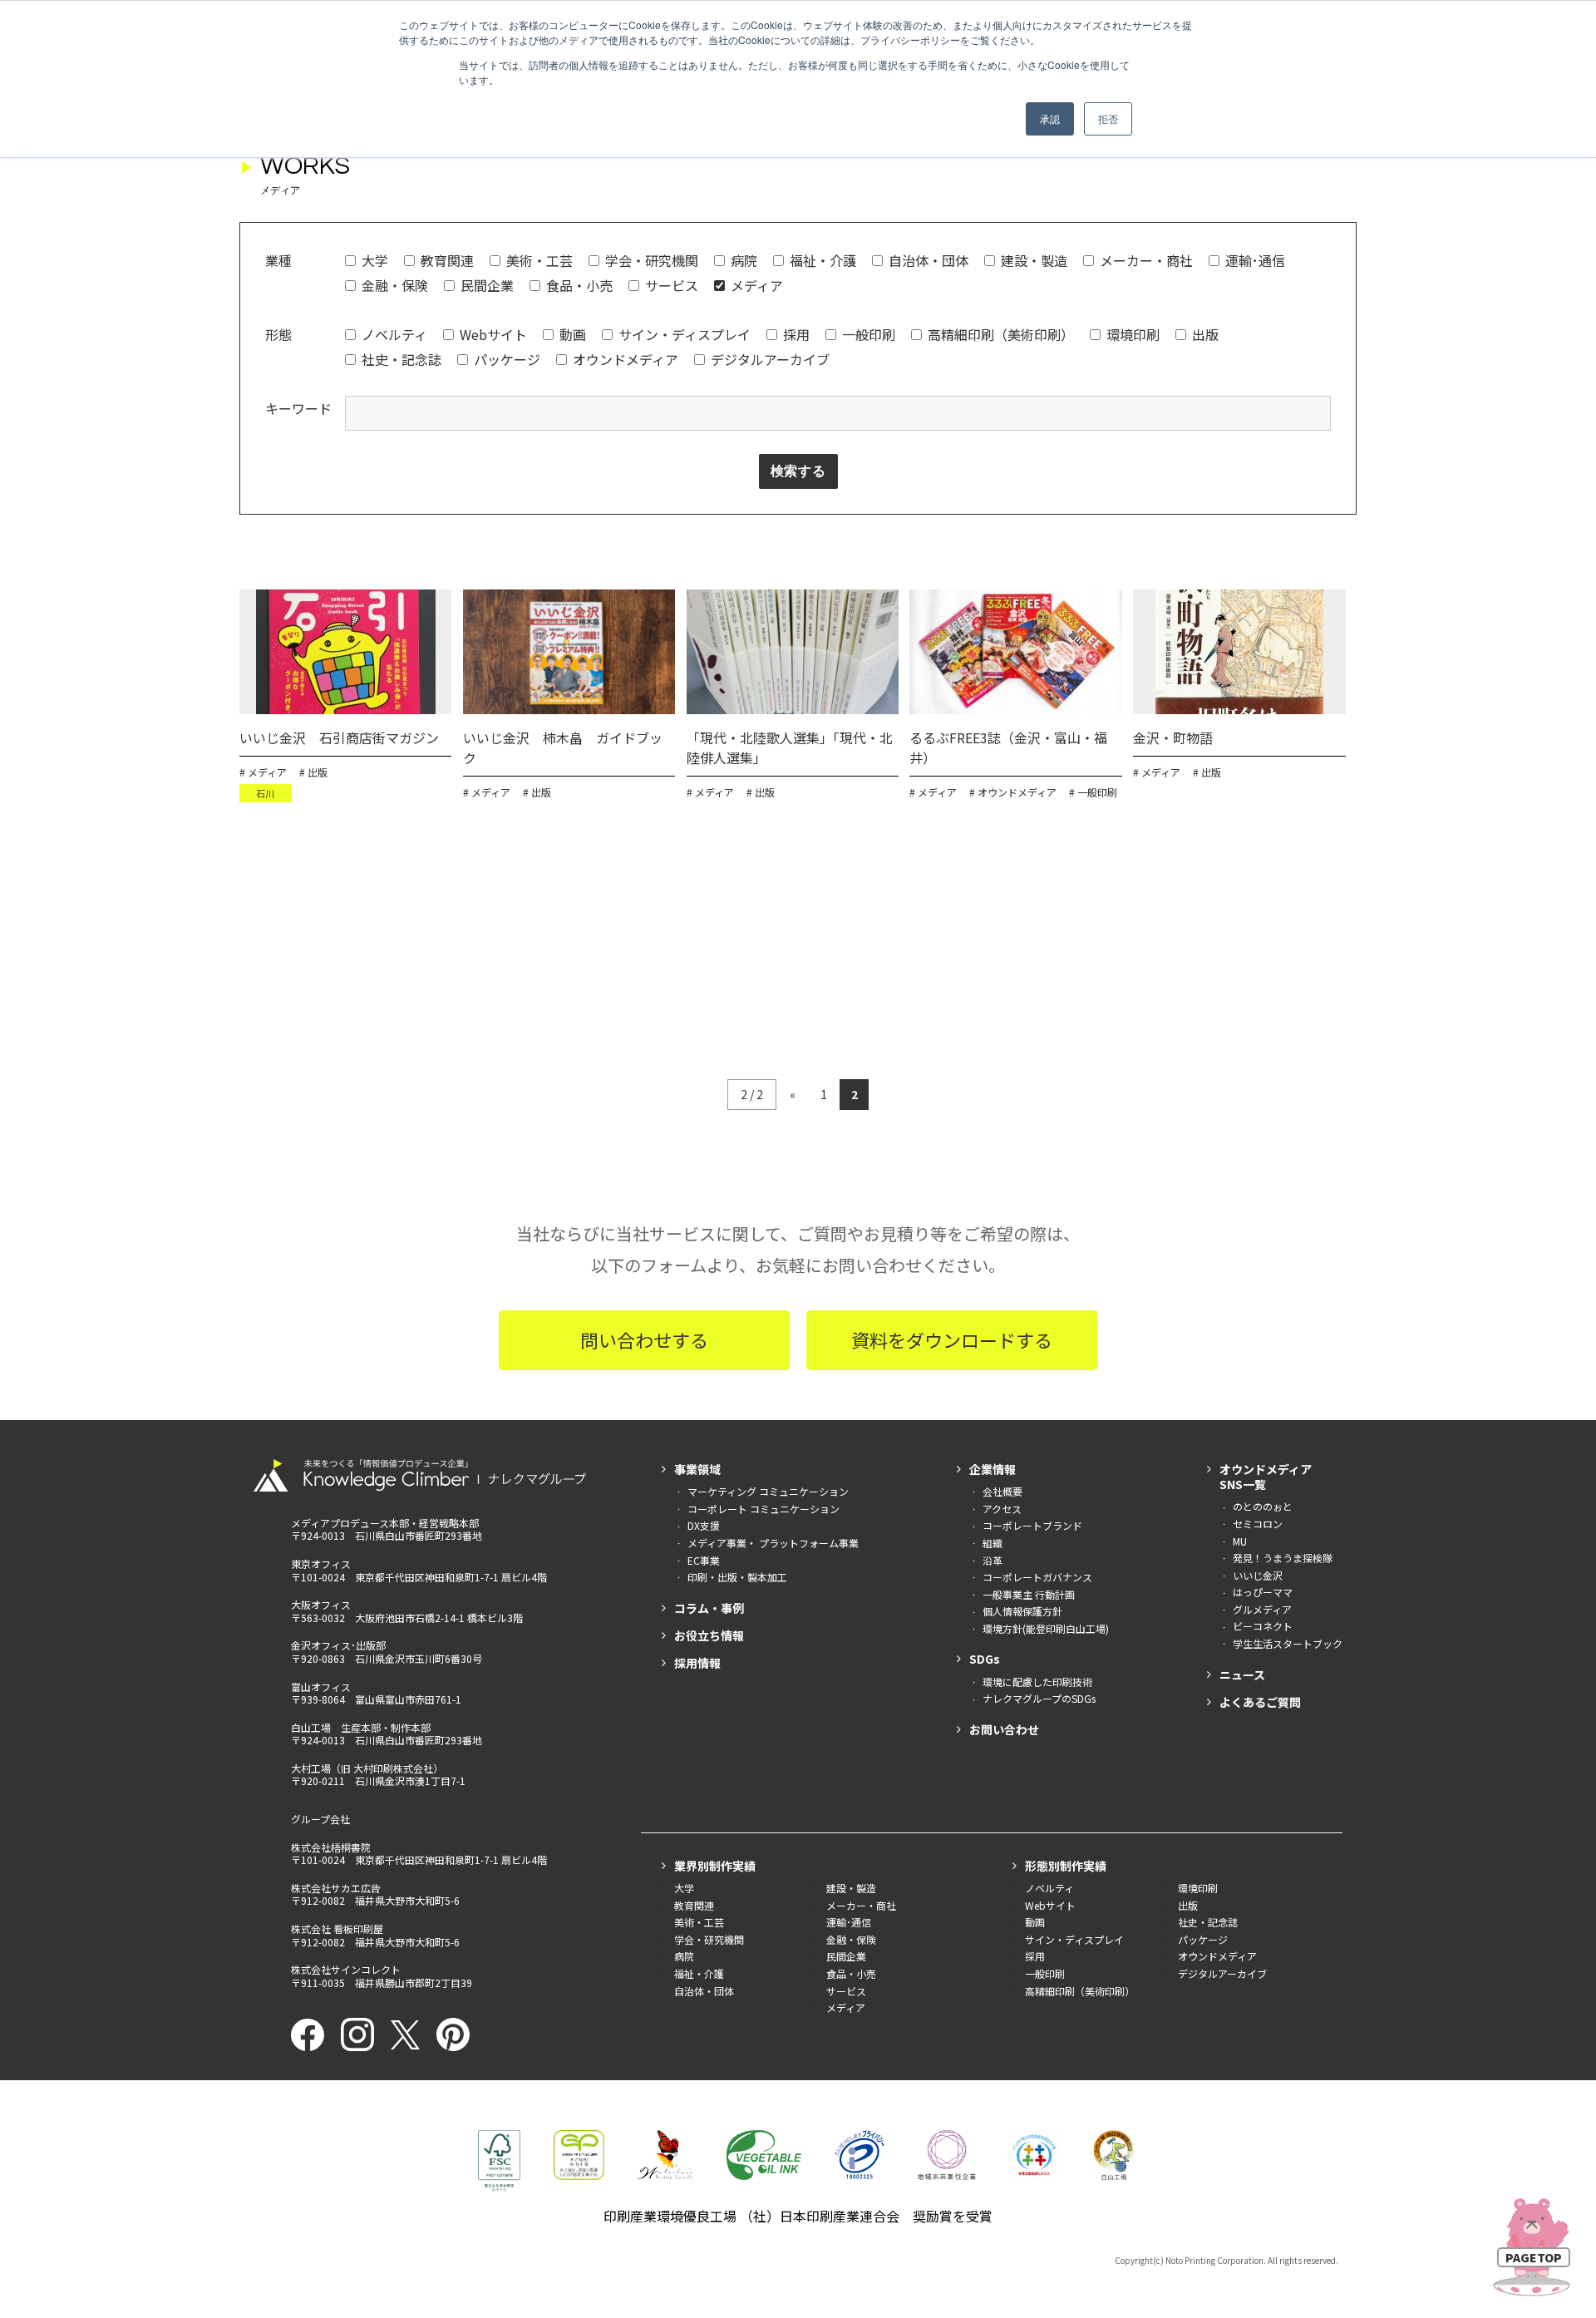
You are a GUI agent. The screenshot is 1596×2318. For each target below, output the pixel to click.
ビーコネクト (1263, 1626)
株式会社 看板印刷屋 (337, 1928)
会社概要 (1002, 1491)
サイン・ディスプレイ (685, 334)
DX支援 (704, 1525)
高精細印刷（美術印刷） (1001, 334)
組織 (993, 1543)
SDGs (985, 1659)
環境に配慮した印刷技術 (1037, 1682)
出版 (1205, 334)
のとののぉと (1263, 1506)
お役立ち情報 (709, 1635)
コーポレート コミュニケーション (764, 1509)
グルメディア (1262, 1609)
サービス (672, 285)
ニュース (1242, 1674)
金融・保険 (395, 285)
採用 (796, 334)
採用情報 (697, 1663)
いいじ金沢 (1258, 1575)
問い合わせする (644, 1339)
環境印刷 (1133, 334)
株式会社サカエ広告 (336, 1888)
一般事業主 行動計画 (1029, 1594)
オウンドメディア (626, 359)
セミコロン (1258, 1524)
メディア (757, 285)
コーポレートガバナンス (1037, 1577)
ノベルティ (394, 334)
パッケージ (507, 359)
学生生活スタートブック (1288, 1643)
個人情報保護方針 (1022, 1611)
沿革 (993, 1560)
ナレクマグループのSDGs (1039, 1698)
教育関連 (447, 260)
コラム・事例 (709, 1608)
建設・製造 (1034, 260)
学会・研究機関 (652, 260)
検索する (798, 471)
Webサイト (493, 334)
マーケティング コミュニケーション (768, 1491)
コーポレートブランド (1032, 1525)
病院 (744, 260)
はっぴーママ (1263, 1592)
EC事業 (704, 1560)
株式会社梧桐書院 (331, 1847)
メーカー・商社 (1146, 260)
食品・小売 (579, 285)
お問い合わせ (1004, 1729)
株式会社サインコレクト (346, 1969)
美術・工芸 (539, 260)
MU (1240, 1541)
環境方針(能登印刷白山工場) (1046, 1628)
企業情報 (993, 1469)
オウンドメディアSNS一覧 (1266, 1477)
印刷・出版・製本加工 (737, 1577)
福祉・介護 (823, 260)
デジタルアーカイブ (770, 359)
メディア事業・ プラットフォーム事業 (773, 1543)
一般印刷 (869, 334)
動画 (573, 334)
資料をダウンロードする (952, 1339)
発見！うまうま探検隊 (1283, 1558)
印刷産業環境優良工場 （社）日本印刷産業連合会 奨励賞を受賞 (798, 2216)
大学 (375, 260)
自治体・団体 (929, 260)
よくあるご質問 (1260, 1702)
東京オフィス (321, 1563)
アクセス (1002, 1509)
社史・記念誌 (401, 359)
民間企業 (487, 285)
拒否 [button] (1108, 118)
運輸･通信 (1255, 260)
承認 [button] (1050, 118)
